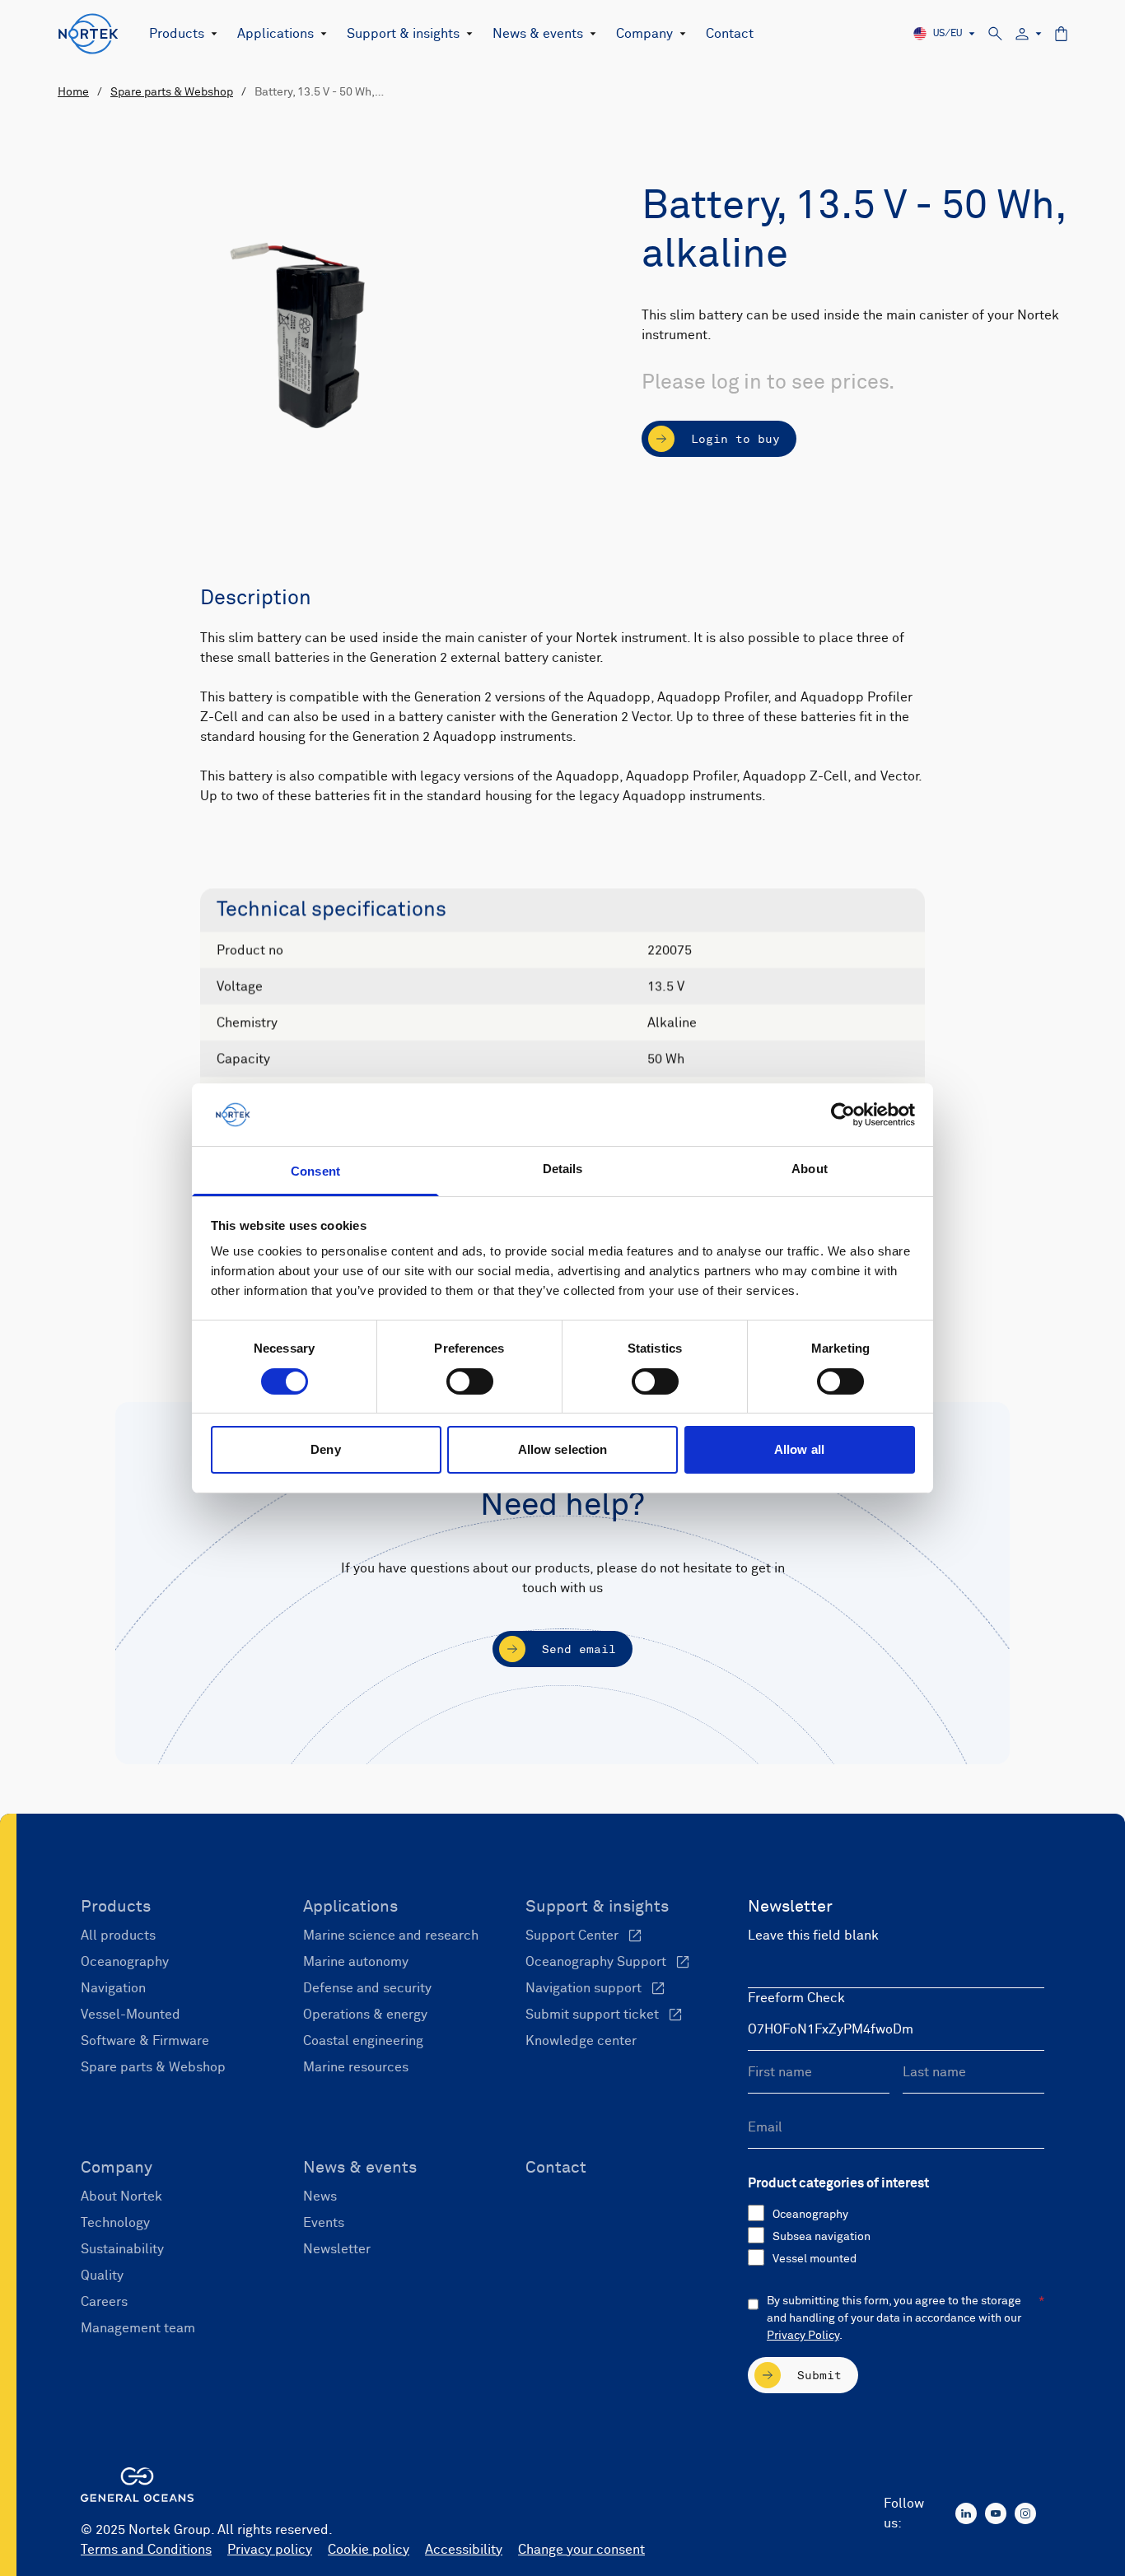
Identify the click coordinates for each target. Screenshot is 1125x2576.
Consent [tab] (315, 1171)
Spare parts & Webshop (172, 92)
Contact (730, 34)
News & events (538, 34)
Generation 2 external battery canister (485, 658)
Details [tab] (563, 1169)
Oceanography (810, 2215)
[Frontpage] (89, 34)
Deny (325, 1449)
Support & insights (403, 34)
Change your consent (581, 2550)
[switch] (470, 1381)
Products (177, 34)
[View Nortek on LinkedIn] (966, 2513)
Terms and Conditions (146, 2550)
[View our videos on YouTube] (996, 2513)
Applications (275, 34)
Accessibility (464, 2550)
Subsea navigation (822, 2237)
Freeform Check (796, 1998)
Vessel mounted (815, 2259)
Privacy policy (270, 2550)
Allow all (799, 1449)
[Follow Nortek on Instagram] (1025, 2513)
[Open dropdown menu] (211, 34)
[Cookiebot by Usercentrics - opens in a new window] (843, 1115)
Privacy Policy (803, 2336)
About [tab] (810, 1169)
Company (644, 34)
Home (73, 92)
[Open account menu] (1029, 34)
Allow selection (563, 1449)
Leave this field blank (813, 1935)
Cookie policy (369, 2550)
